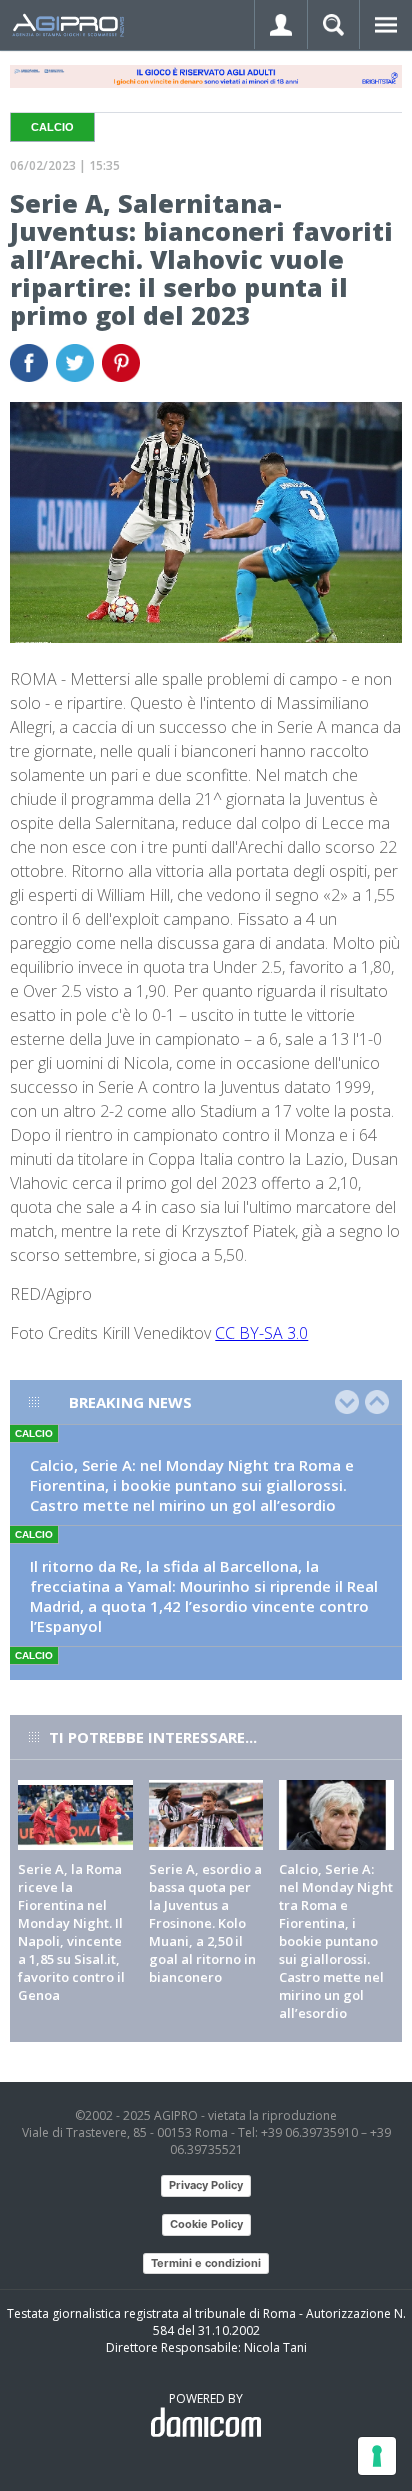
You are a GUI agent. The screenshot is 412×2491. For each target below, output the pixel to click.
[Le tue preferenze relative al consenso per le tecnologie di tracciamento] (377, 2456)
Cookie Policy (206, 2224)
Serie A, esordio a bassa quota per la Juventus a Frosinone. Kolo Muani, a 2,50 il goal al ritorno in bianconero (205, 1923)
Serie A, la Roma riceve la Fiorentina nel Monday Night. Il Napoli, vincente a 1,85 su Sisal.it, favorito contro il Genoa (71, 1932)
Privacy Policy (206, 2185)
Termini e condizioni (206, 2263)
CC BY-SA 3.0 (261, 1333)
